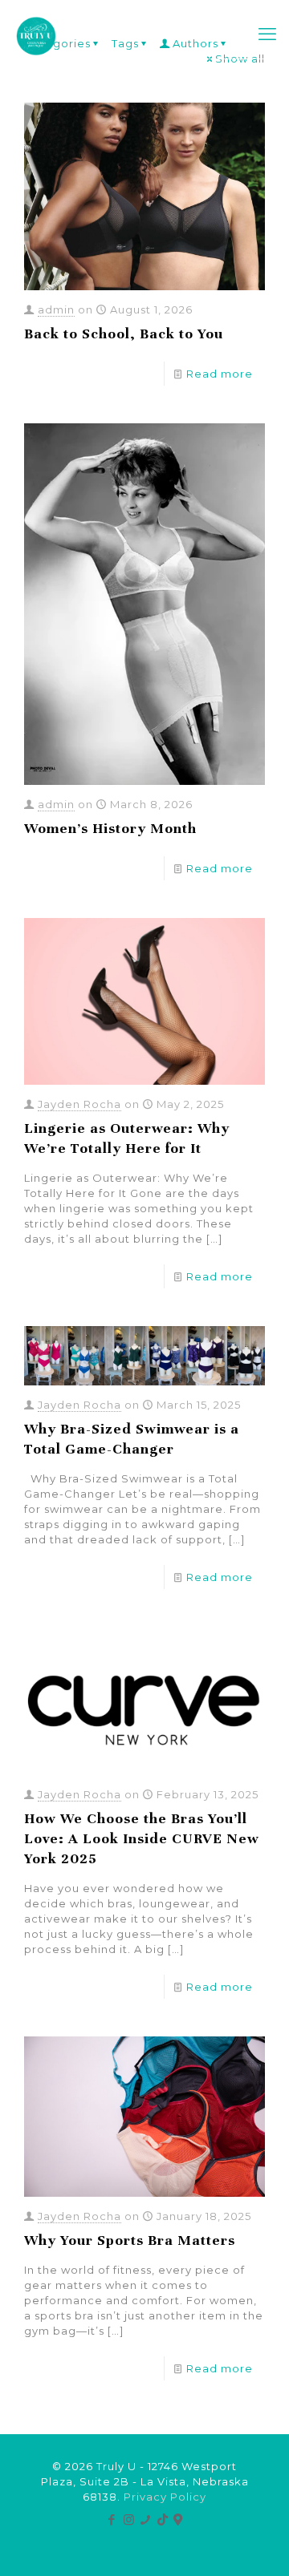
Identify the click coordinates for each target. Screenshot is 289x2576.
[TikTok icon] (163, 2519)
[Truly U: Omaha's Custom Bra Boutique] (36, 34)
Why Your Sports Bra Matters (130, 2240)
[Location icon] (178, 2519)
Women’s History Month (110, 828)
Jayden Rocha (79, 1104)
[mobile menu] (267, 34)
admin (56, 309)
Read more (220, 374)
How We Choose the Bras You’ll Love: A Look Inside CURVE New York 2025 (142, 1838)
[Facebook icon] (112, 2519)
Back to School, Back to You (124, 334)
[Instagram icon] (129, 2519)
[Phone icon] (146, 2519)
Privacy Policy (165, 2497)
